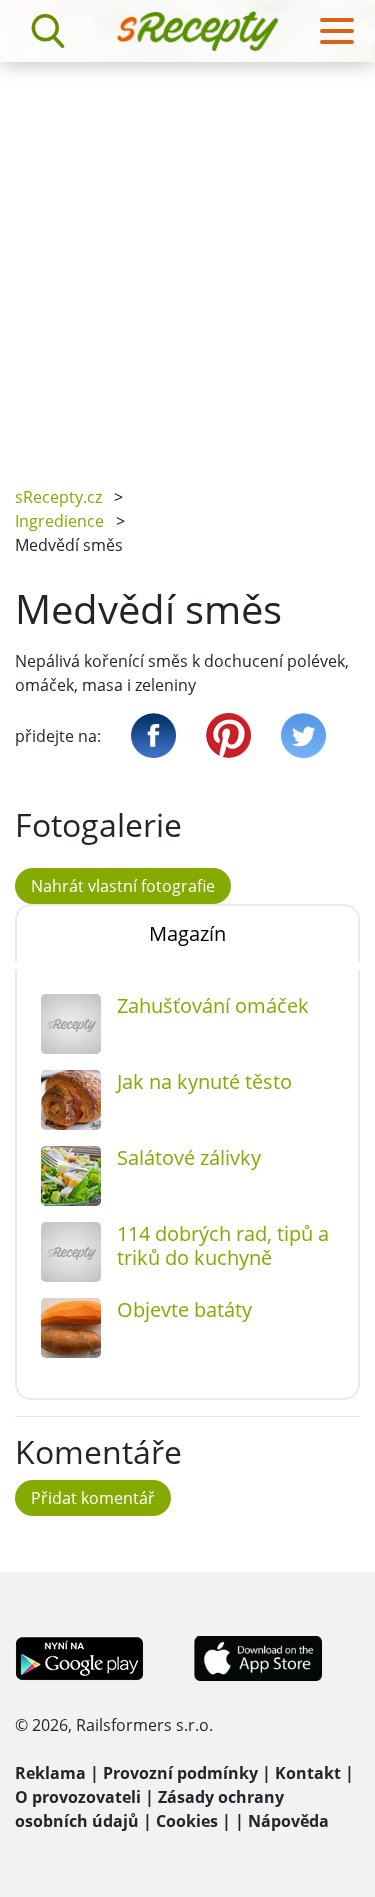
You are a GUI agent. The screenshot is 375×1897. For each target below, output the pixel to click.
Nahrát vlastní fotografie (123, 886)
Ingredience (59, 521)
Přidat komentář (93, 1498)
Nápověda (288, 1821)
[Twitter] (303, 735)
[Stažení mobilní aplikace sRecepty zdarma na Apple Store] (257, 1657)
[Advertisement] (187, 259)
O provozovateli (78, 1797)
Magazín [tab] (187, 933)
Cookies (187, 1821)
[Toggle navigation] (337, 31)
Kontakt (308, 1773)
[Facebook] (153, 735)
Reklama (50, 1773)
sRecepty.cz (58, 497)
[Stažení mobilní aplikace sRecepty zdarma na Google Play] (79, 1657)
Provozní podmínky (180, 1773)
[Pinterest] (228, 735)
